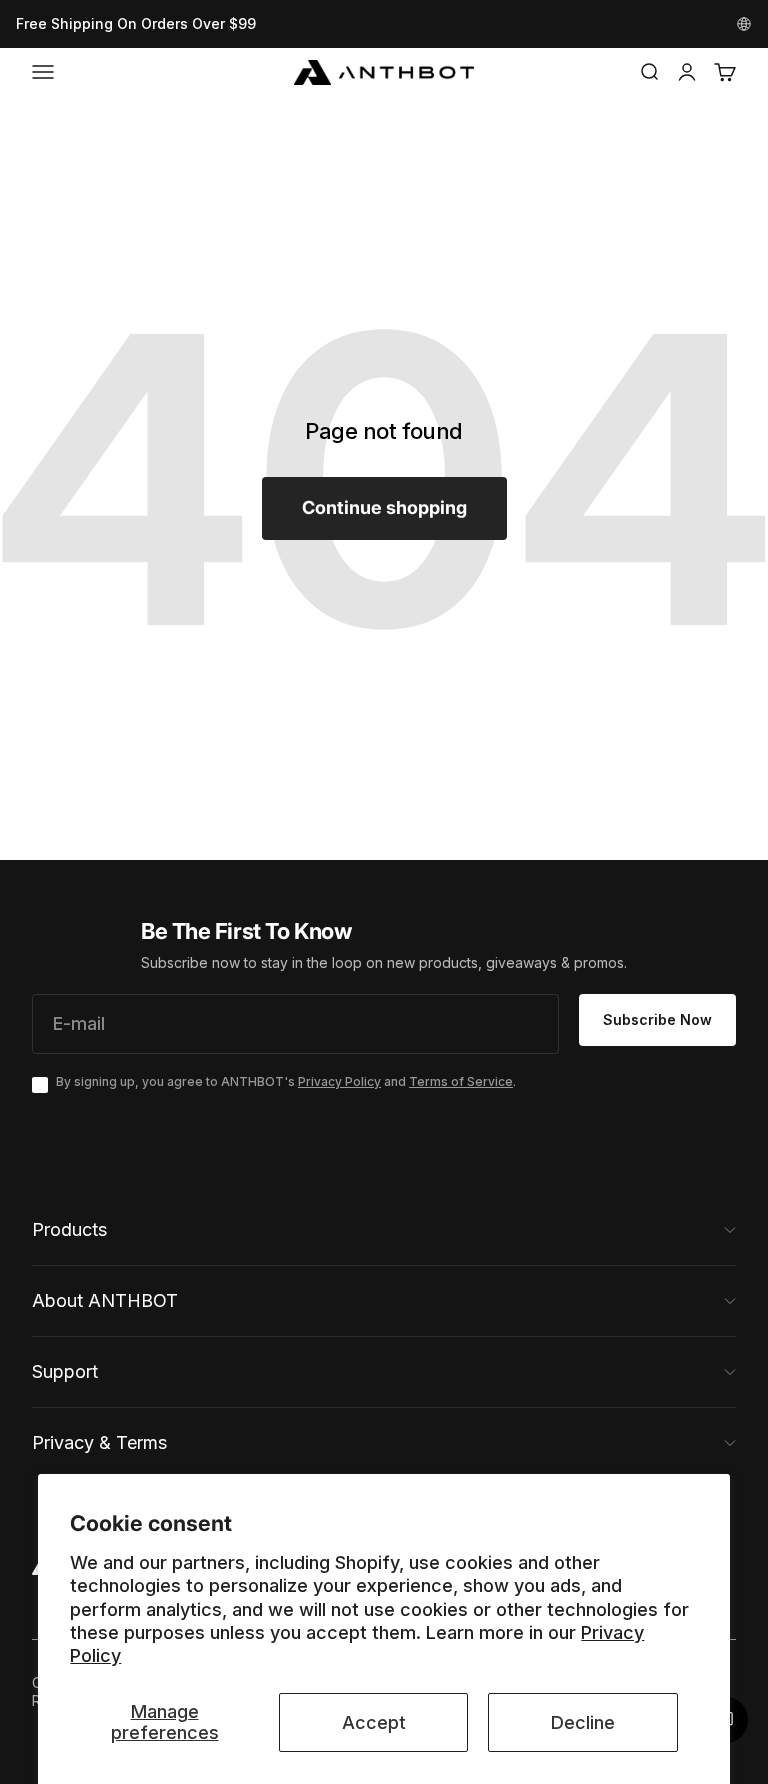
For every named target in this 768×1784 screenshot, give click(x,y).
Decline (583, 1722)
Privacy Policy (339, 1081)
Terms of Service (461, 1081)
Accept (374, 1722)
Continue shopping (384, 507)
